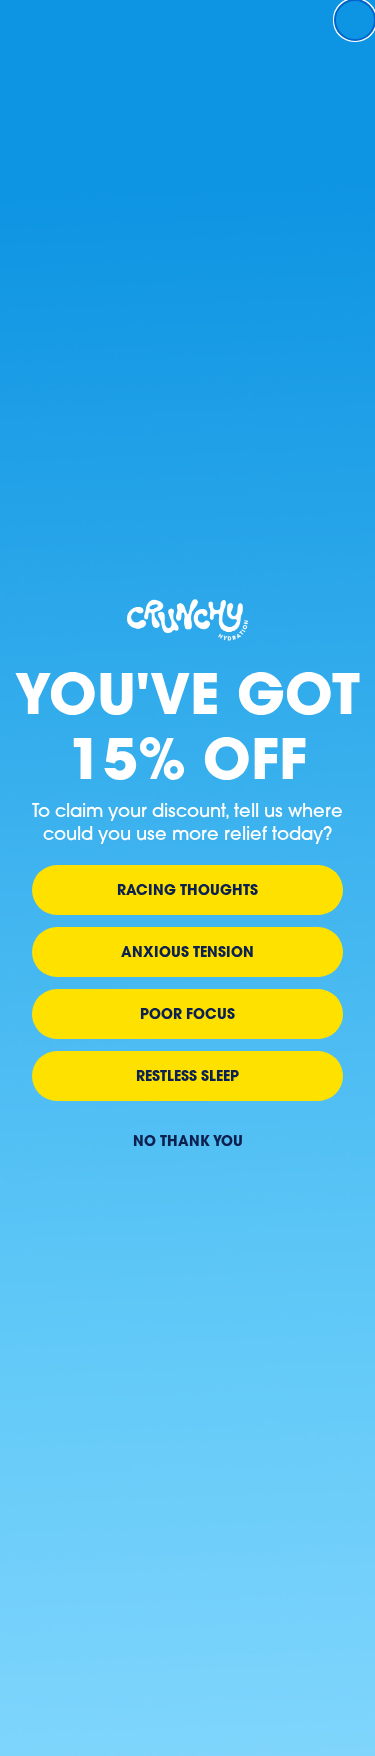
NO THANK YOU (188, 1140)
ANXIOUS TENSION (187, 951)
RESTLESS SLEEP (187, 1075)
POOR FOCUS (187, 1013)
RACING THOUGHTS (187, 889)
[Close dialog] (355, 20)
